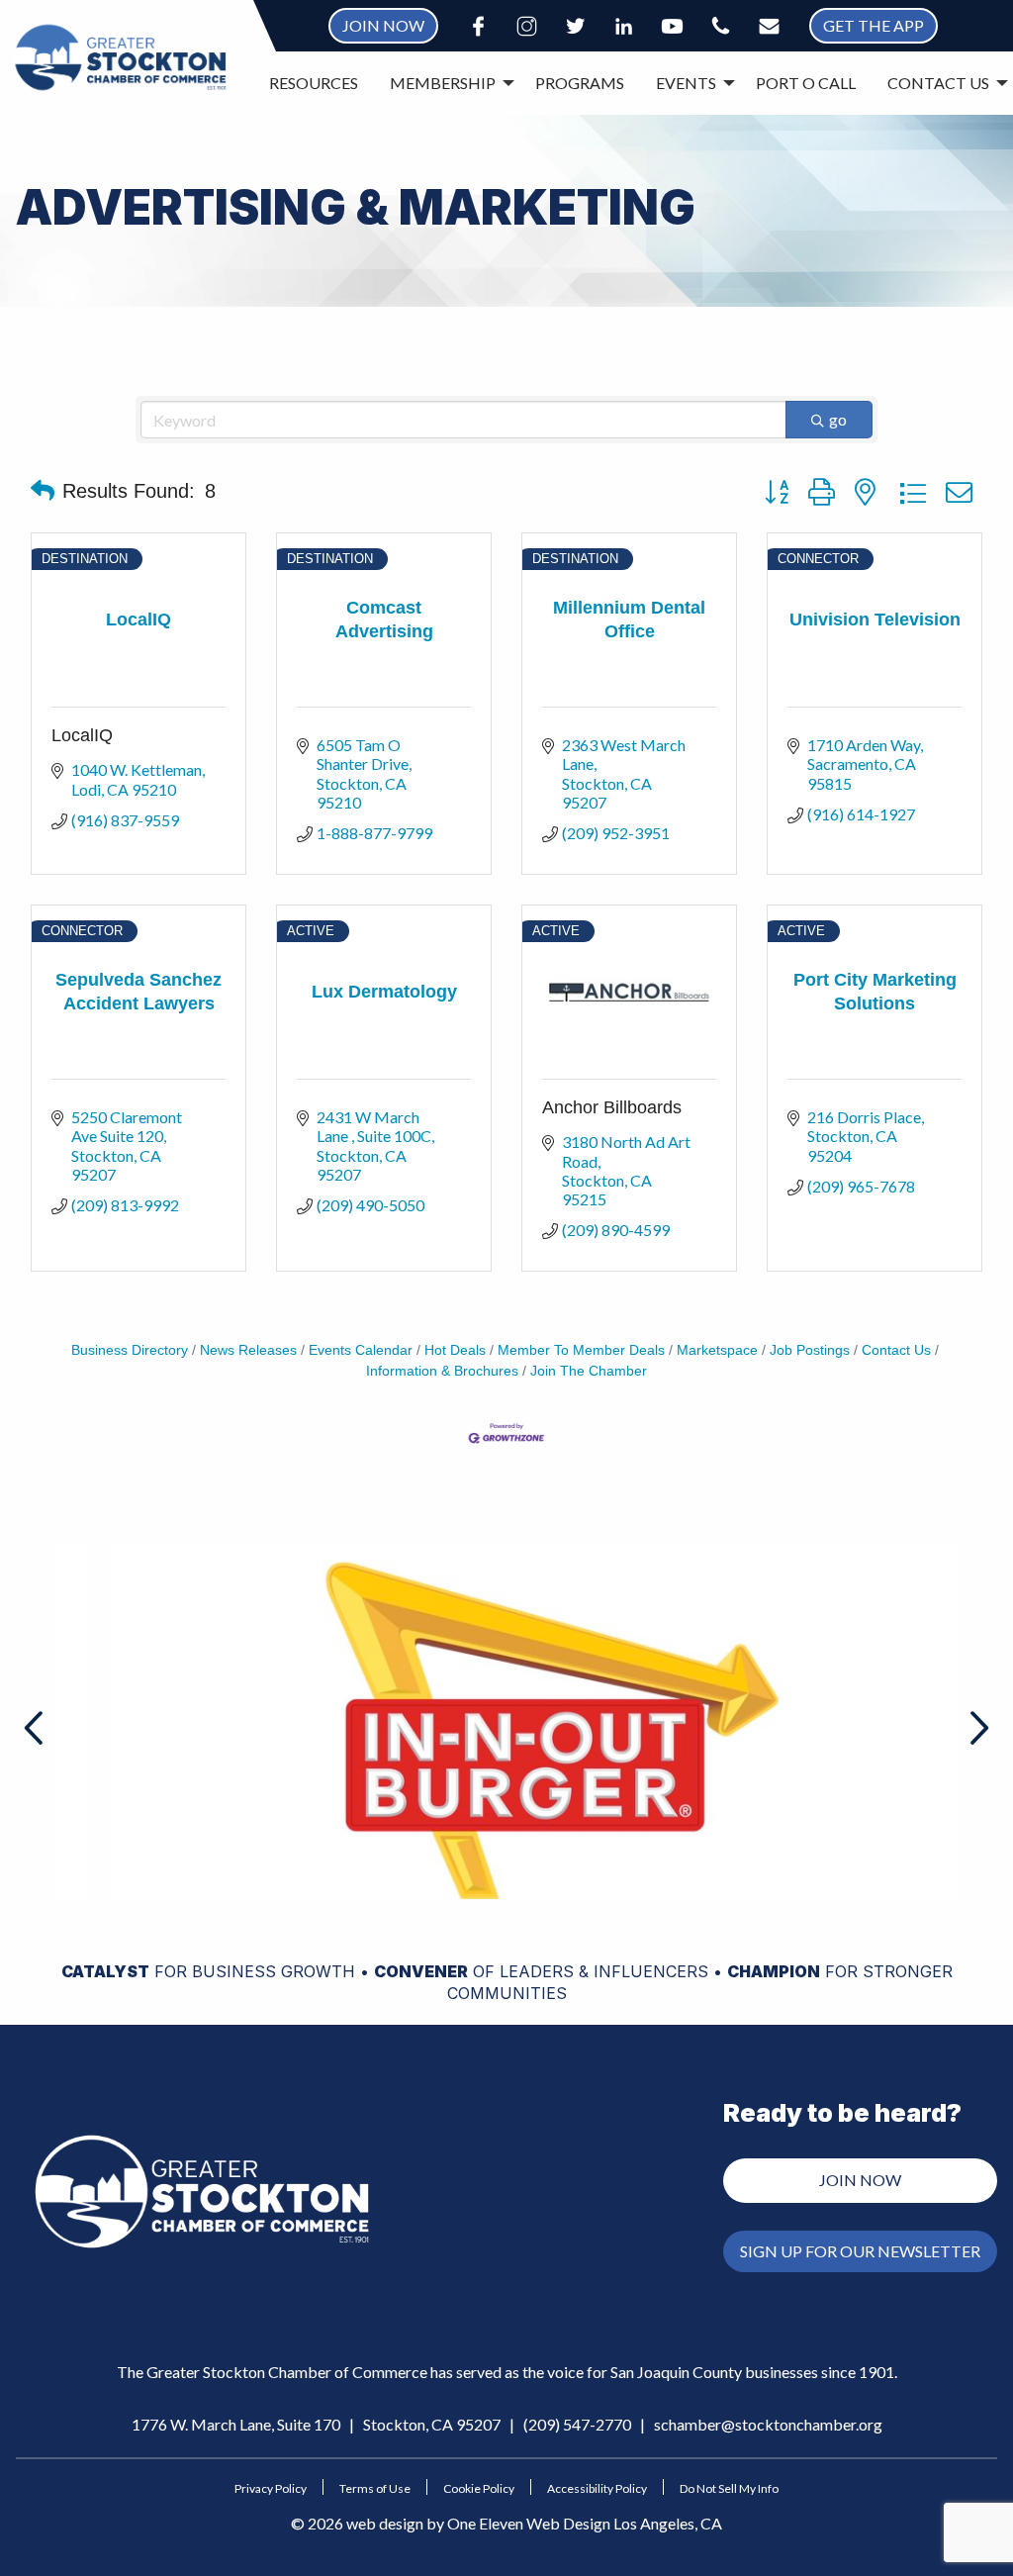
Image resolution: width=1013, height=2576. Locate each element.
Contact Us (896, 1350)
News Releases (248, 1350)
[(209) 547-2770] (721, 26)
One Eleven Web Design (529, 2523)
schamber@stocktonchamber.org (768, 2424)
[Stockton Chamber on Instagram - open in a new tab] (527, 26)
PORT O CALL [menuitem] (806, 83)
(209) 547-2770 (577, 2424)
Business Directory (130, 1350)
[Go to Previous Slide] (36, 1728)
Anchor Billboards (612, 1107)
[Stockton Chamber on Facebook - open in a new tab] (478, 26)
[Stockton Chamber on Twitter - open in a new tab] (575, 26)
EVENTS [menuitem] (686, 83)
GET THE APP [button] (874, 25)
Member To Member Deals (581, 1350)
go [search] (838, 419)
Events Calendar (361, 1350)
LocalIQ (82, 735)
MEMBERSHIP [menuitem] (443, 83)
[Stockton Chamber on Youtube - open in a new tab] (672, 26)
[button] (43, 491)
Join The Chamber (589, 1371)
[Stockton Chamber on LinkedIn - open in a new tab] (624, 26)
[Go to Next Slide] (977, 1728)
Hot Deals (455, 1350)
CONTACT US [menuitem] (938, 83)
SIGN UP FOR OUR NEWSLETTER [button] (860, 2251)
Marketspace (717, 1350)
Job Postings (810, 1350)
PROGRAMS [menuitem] (580, 83)
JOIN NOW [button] (383, 25)
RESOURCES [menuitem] (314, 83)
